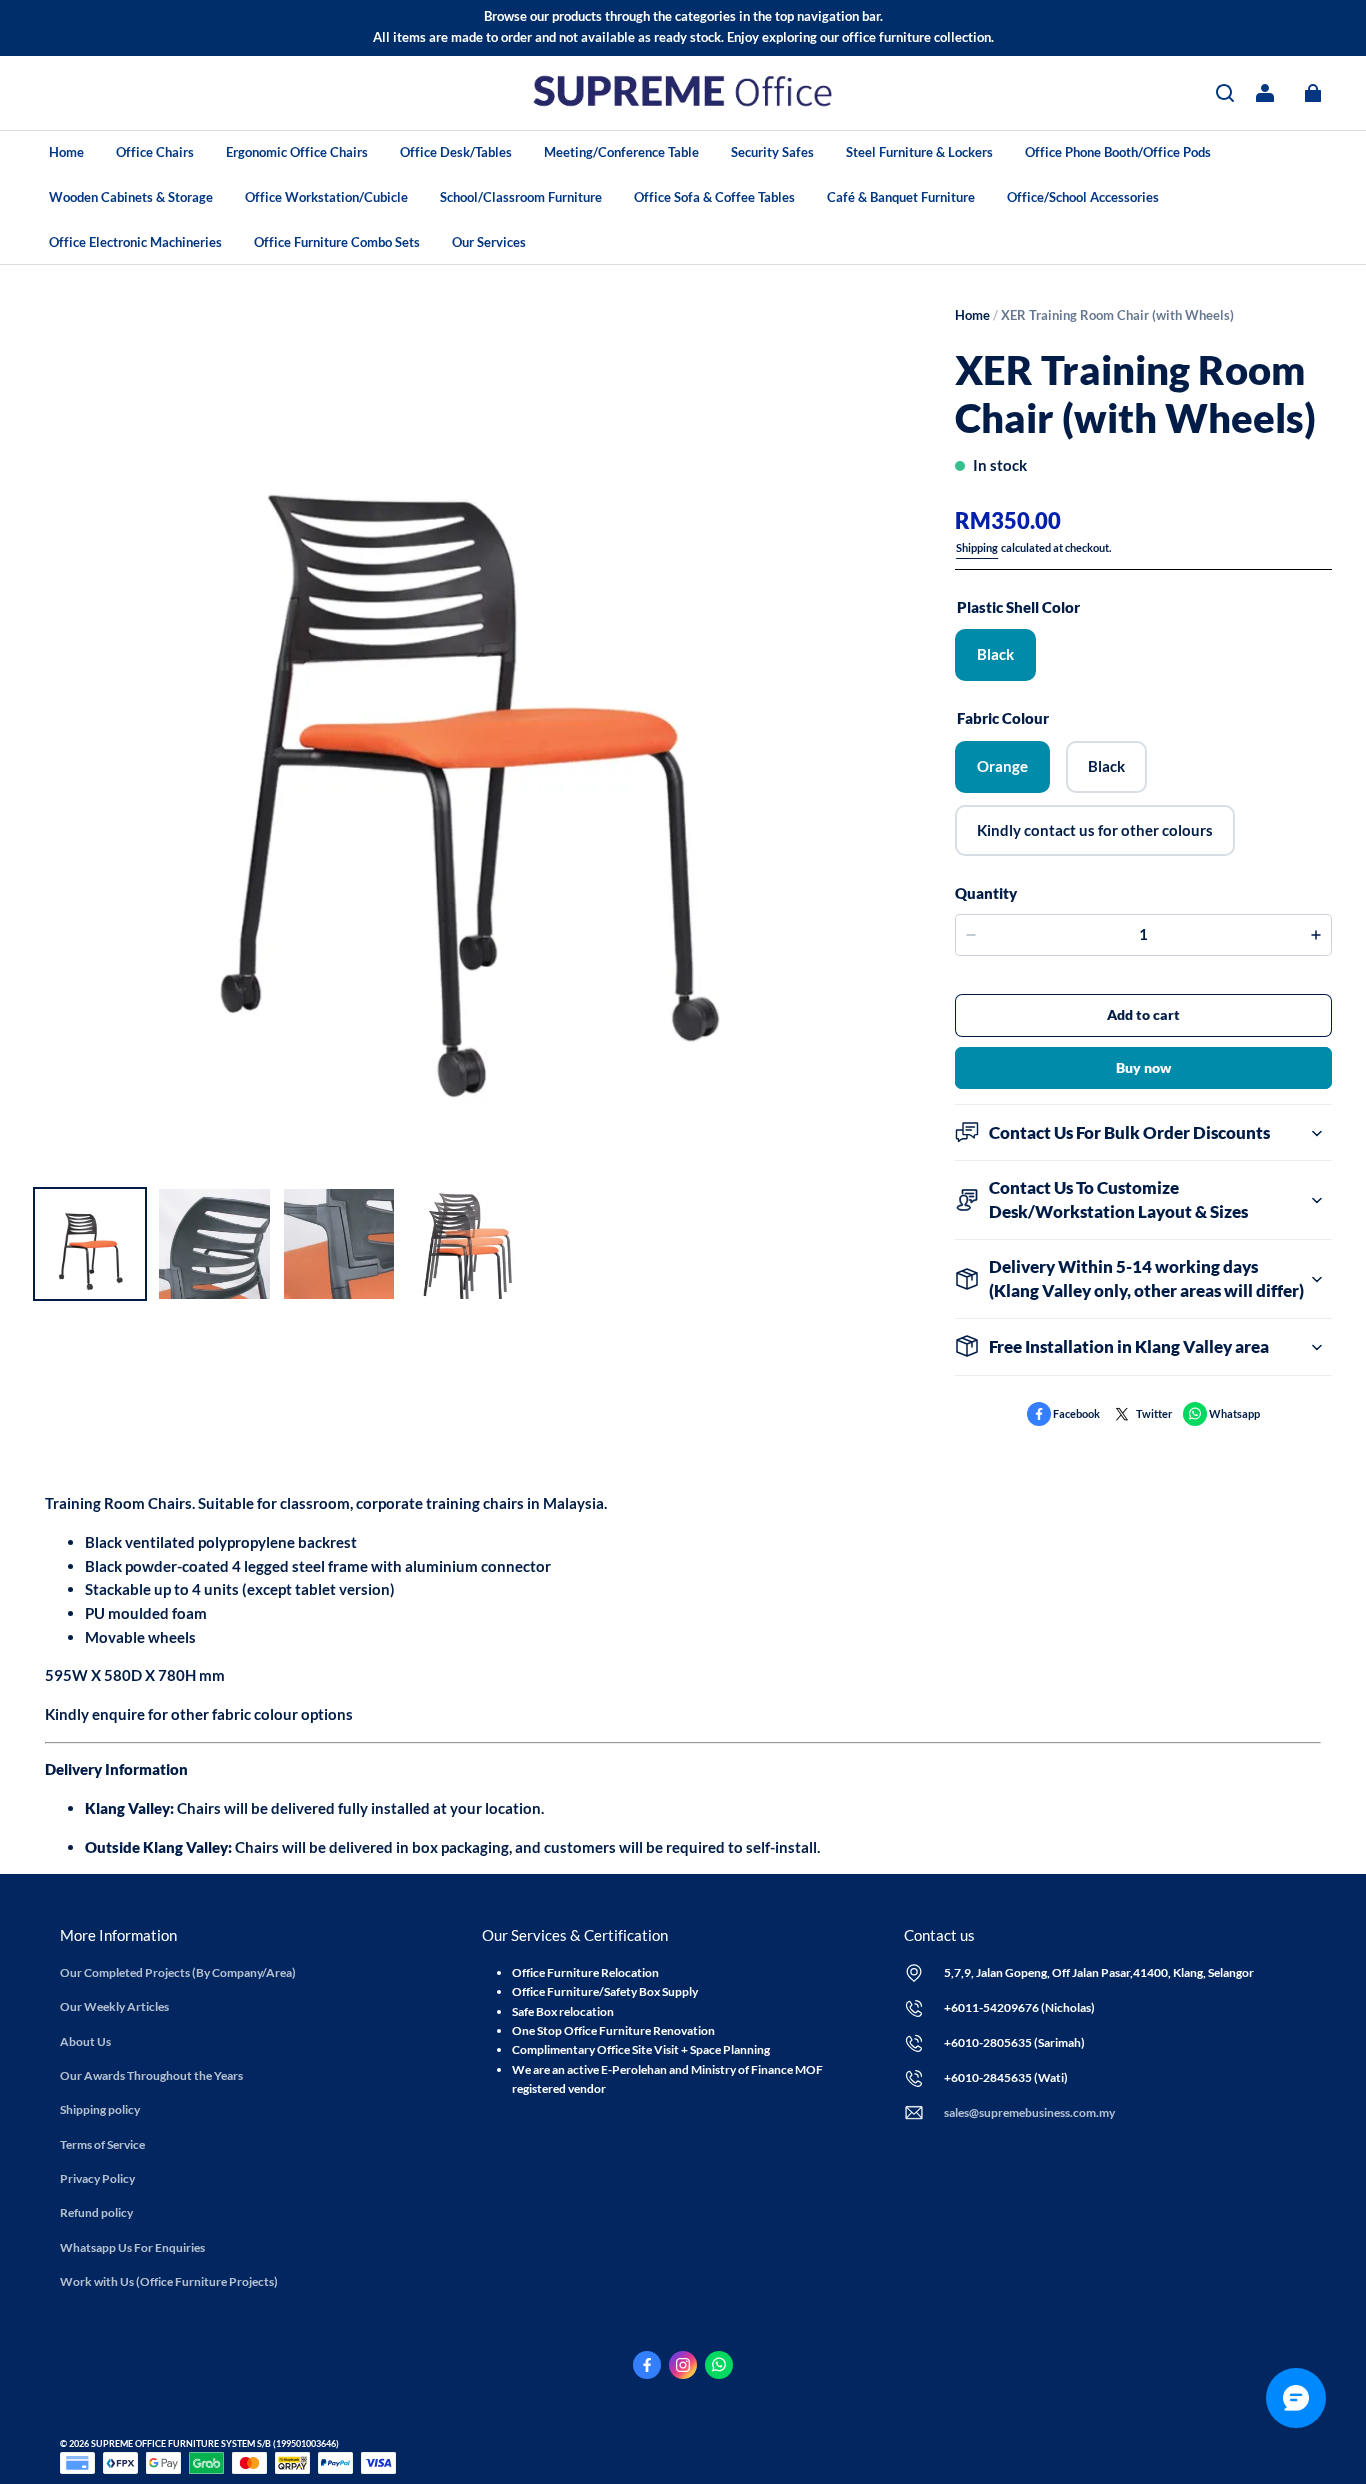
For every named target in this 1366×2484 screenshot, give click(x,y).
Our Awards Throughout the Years (151, 2075)
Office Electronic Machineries (135, 242)
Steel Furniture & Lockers (919, 152)
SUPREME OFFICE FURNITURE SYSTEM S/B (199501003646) (215, 2443)
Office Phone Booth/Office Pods (1118, 152)
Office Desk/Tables (456, 152)
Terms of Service (102, 2144)
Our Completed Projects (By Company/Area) (178, 1972)
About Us (85, 2041)
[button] (1225, 93)
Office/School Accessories (1083, 197)
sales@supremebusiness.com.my (1029, 2112)
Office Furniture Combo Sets (337, 242)
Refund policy (96, 2212)
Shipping (977, 547)
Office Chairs (155, 152)
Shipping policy (100, 2109)
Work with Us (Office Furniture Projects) (169, 2281)
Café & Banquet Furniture (901, 197)
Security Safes (772, 152)
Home (66, 152)
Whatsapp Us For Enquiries (132, 2247)
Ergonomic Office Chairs (297, 152)
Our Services (489, 242)
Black (995, 654)
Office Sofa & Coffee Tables (714, 197)
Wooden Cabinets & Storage (131, 197)
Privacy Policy (97, 2178)
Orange (1002, 766)
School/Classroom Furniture (521, 197)
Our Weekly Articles (114, 2006)
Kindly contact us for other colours (1095, 830)
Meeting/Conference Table (621, 152)
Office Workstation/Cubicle (326, 197)
